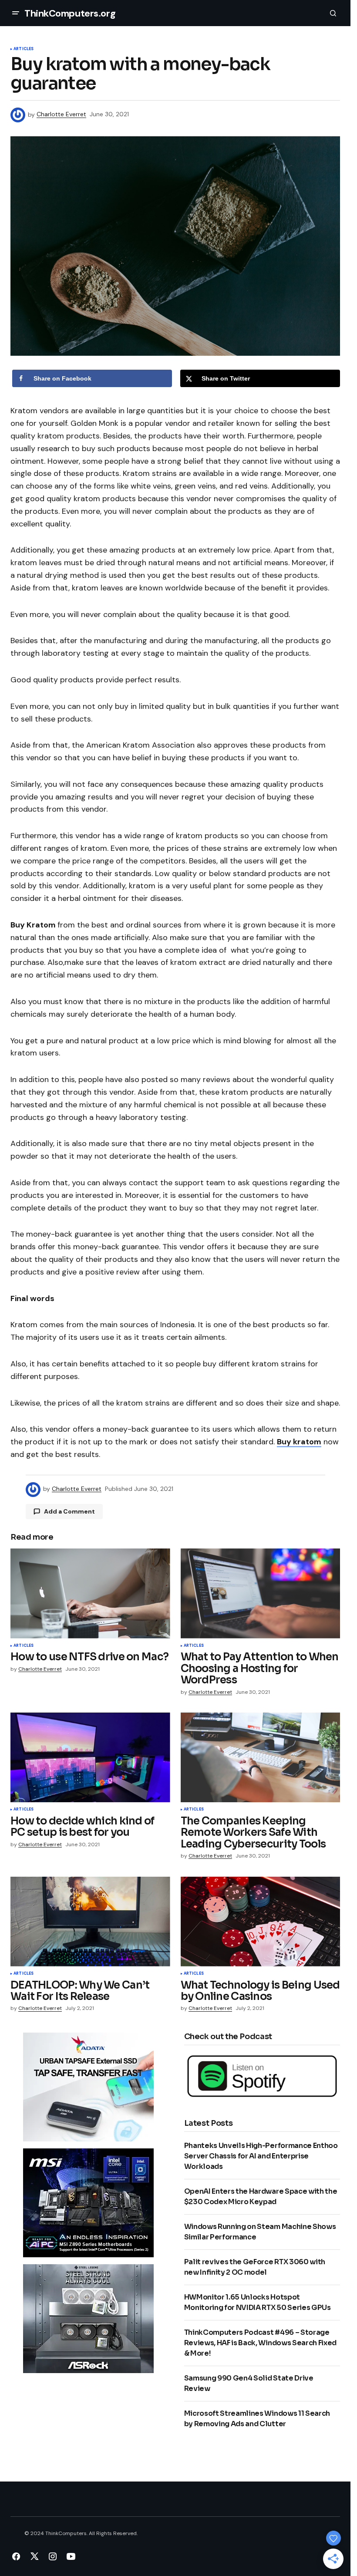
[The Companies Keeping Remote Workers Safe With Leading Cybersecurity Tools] (261, 1757)
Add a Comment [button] (69, 1511)
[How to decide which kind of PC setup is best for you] (90, 1757)
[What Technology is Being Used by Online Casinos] (261, 1922)
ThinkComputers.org (70, 13)
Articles (24, 49)
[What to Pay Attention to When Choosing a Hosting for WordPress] (261, 1593)
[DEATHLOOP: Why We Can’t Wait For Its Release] (90, 1922)
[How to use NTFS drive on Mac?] (90, 1593)
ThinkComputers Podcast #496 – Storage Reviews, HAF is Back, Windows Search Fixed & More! (261, 2343)
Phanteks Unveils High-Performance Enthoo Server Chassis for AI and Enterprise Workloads (261, 2156)
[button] (16, 13)
